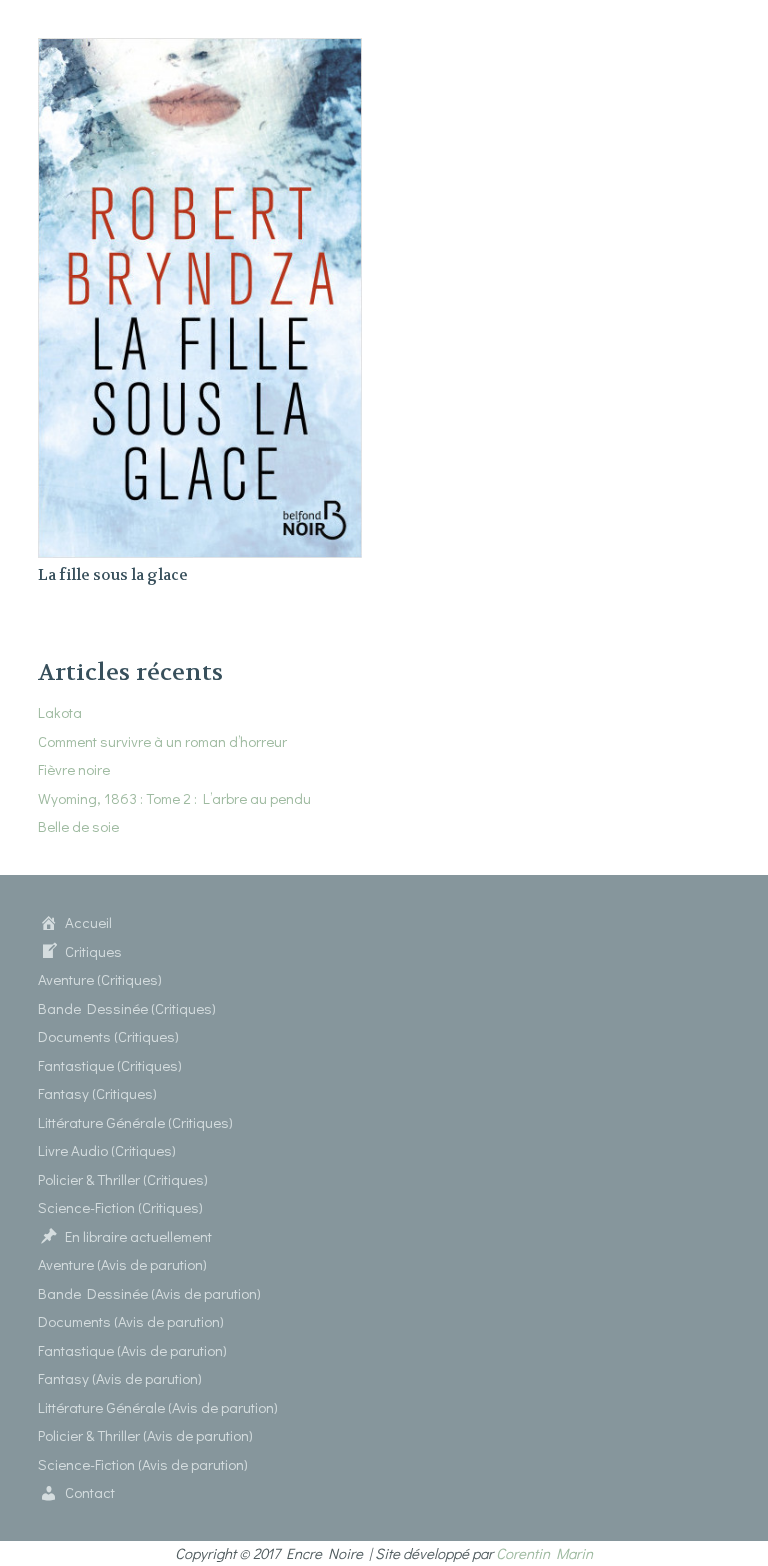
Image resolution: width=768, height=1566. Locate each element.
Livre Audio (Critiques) (107, 1150)
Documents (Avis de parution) (131, 1321)
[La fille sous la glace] (200, 50)
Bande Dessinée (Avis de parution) (149, 1293)
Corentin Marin (544, 1553)
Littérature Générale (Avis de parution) (158, 1407)
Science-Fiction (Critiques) (120, 1207)
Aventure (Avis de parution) (122, 1264)
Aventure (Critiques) (100, 979)
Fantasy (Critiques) (97, 1093)
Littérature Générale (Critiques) (135, 1122)
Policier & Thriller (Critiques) (123, 1179)
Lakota (60, 712)
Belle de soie (78, 826)
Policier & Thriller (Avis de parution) (145, 1435)
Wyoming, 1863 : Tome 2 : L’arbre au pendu (174, 798)
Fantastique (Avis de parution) (132, 1350)
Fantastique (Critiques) (110, 1065)
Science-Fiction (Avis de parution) (143, 1464)
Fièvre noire (74, 769)
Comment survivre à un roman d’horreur (162, 741)
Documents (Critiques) (108, 1036)
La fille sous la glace (113, 575)
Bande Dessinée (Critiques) (127, 1008)
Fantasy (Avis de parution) (120, 1378)
